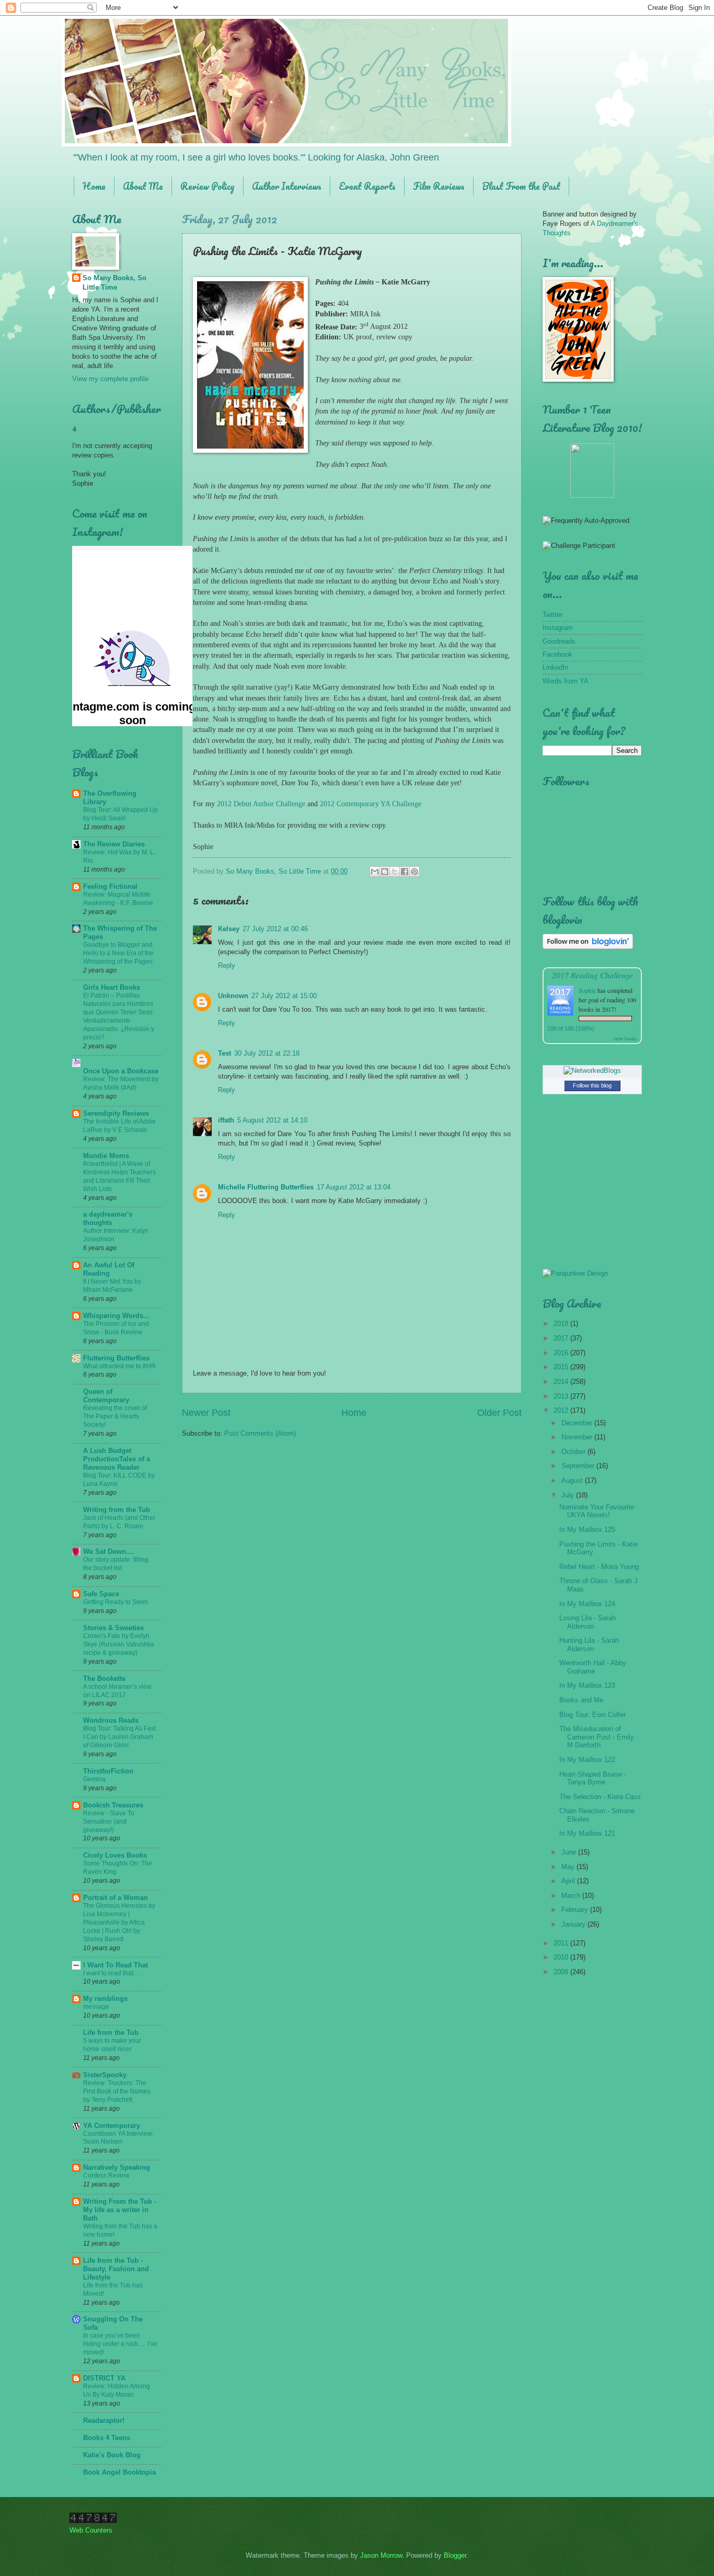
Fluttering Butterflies (116, 1358)
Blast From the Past (521, 186)
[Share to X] (395, 872)
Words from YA (566, 681)
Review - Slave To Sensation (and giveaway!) (109, 1822)
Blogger (455, 2555)
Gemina (94, 1779)
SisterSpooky (105, 2075)
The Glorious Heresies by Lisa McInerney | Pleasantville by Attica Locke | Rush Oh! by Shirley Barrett (119, 1922)
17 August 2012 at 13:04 (354, 1187)
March (572, 1896)
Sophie (587, 990)
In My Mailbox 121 (587, 1833)
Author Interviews (287, 186)
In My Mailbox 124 (587, 1604)
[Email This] (375, 872)
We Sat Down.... (109, 1552)
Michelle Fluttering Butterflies (266, 1187)
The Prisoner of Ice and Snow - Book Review (116, 1328)
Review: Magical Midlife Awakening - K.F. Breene (118, 899)
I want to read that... (111, 1973)
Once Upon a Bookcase (121, 1071)
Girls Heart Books (112, 987)
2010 (562, 1957)
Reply (227, 965)
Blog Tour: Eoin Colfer (592, 1715)
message (96, 2007)
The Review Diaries (114, 844)
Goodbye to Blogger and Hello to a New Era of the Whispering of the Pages (118, 953)
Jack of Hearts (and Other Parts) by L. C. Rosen (119, 1522)
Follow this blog (592, 1085)
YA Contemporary (112, 2126)
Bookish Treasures (113, 1805)
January (574, 1924)
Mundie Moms (106, 1156)
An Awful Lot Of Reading (109, 1269)
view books (625, 1038)
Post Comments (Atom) (260, 1433)
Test (224, 1053)
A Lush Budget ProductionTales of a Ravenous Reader (117, 1459)
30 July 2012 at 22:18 (267, 1053)
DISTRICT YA (104, 2378)
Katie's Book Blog (112, 2455)
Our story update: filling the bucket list (116, 1564)
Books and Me (581, 1700)
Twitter (552, 615)
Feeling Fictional (110, 886)
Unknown (233, 996)
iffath (226, 1120)
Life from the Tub (111, 2033)
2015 (562, 1367)
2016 (562, 1353)
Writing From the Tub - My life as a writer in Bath (120, 2210)
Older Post (499, 1413)
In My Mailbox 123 (587, 1685)
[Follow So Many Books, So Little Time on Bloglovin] (588, 947)
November (578, 1437)
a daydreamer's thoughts (108, 1218)
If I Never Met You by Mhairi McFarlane (112, 1286)
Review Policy (208, 186)
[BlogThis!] (385, 872)
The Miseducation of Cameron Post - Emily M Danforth (597, 1737)
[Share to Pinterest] (414, 872)
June (570, 1852)
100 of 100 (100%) (571, 1028)
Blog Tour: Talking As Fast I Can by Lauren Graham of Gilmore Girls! (119, 1737)
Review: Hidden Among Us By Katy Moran (117, 2390)
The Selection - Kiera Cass (600, 1797)
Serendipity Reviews (116, 1113)
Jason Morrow (381, 2555)
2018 (562, 1324)
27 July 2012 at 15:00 (284, 996)
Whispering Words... (116, 1316)
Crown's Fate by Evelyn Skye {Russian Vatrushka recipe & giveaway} (119, 1644)
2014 (562, 1382)
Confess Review (106, 2176)
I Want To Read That (116, 1965)
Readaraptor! (104, 2420)
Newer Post (206, 1413)
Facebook (557, 654)
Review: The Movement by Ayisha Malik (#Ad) (121, 1083)
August (573, 1480)
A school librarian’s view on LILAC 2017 (117, 1691)
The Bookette (104, 1679)
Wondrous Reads (111, 1720)
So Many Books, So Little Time (114, 283)
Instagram (558, 628)
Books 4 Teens (107, 2438)
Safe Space (101, 1594)
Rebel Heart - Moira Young (599, 1567)
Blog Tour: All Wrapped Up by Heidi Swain (120, 814)
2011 (562, 1943)
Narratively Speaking (117, 2167)
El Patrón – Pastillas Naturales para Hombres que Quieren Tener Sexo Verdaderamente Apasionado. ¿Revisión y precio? (119, 1016)
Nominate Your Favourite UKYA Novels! (597, 1511)
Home (94, 186)
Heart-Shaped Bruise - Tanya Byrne (593, 1778)
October (574, 1452)
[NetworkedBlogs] (592, 1071)
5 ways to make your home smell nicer (112, 2045)
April (569, 1881)
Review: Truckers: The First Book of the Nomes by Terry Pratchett (117, 2091)
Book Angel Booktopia (119, 2472)
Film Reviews (439, 186)
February (576, 1910)
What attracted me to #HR (119, 1366)
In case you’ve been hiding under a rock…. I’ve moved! (120, 2344)
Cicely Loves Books (115, 1855)
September (579, 1466)
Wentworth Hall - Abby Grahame (593, 1667)
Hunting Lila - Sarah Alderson (589, 1644)
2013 (562, 1396)
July (569, 1495)
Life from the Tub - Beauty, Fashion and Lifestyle (116, 2269)
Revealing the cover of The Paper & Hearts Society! (115, 1416)
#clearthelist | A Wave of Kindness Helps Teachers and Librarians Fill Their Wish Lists (119, 1176)
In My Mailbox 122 (587, 1760)
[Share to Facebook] (405, 872)
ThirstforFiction (108, 1771)
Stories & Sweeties (113, 1628)
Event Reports (367, 186)
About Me (143, 186)
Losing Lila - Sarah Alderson (588, 1622)
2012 (562, 1410)
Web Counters (91, 2530)
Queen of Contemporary (106, 1396)
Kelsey (229, 929)
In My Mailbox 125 (587, 1530)
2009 (562, 1972)
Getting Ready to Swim (116, 1602)
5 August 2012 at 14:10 (272, 1120)
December (578, 1423)
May (569, 1867)
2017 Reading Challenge (592, 975)
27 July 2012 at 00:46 (275, 929)
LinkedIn (555, 667)
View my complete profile (110, 379)
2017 (562, 1338)
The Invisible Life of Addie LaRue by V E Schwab (119, 1126)
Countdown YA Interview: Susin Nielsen (118, 2138)
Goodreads (559, 641)
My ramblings (105, 1999)
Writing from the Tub (117, 1510)
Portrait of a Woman (116, 1898)
